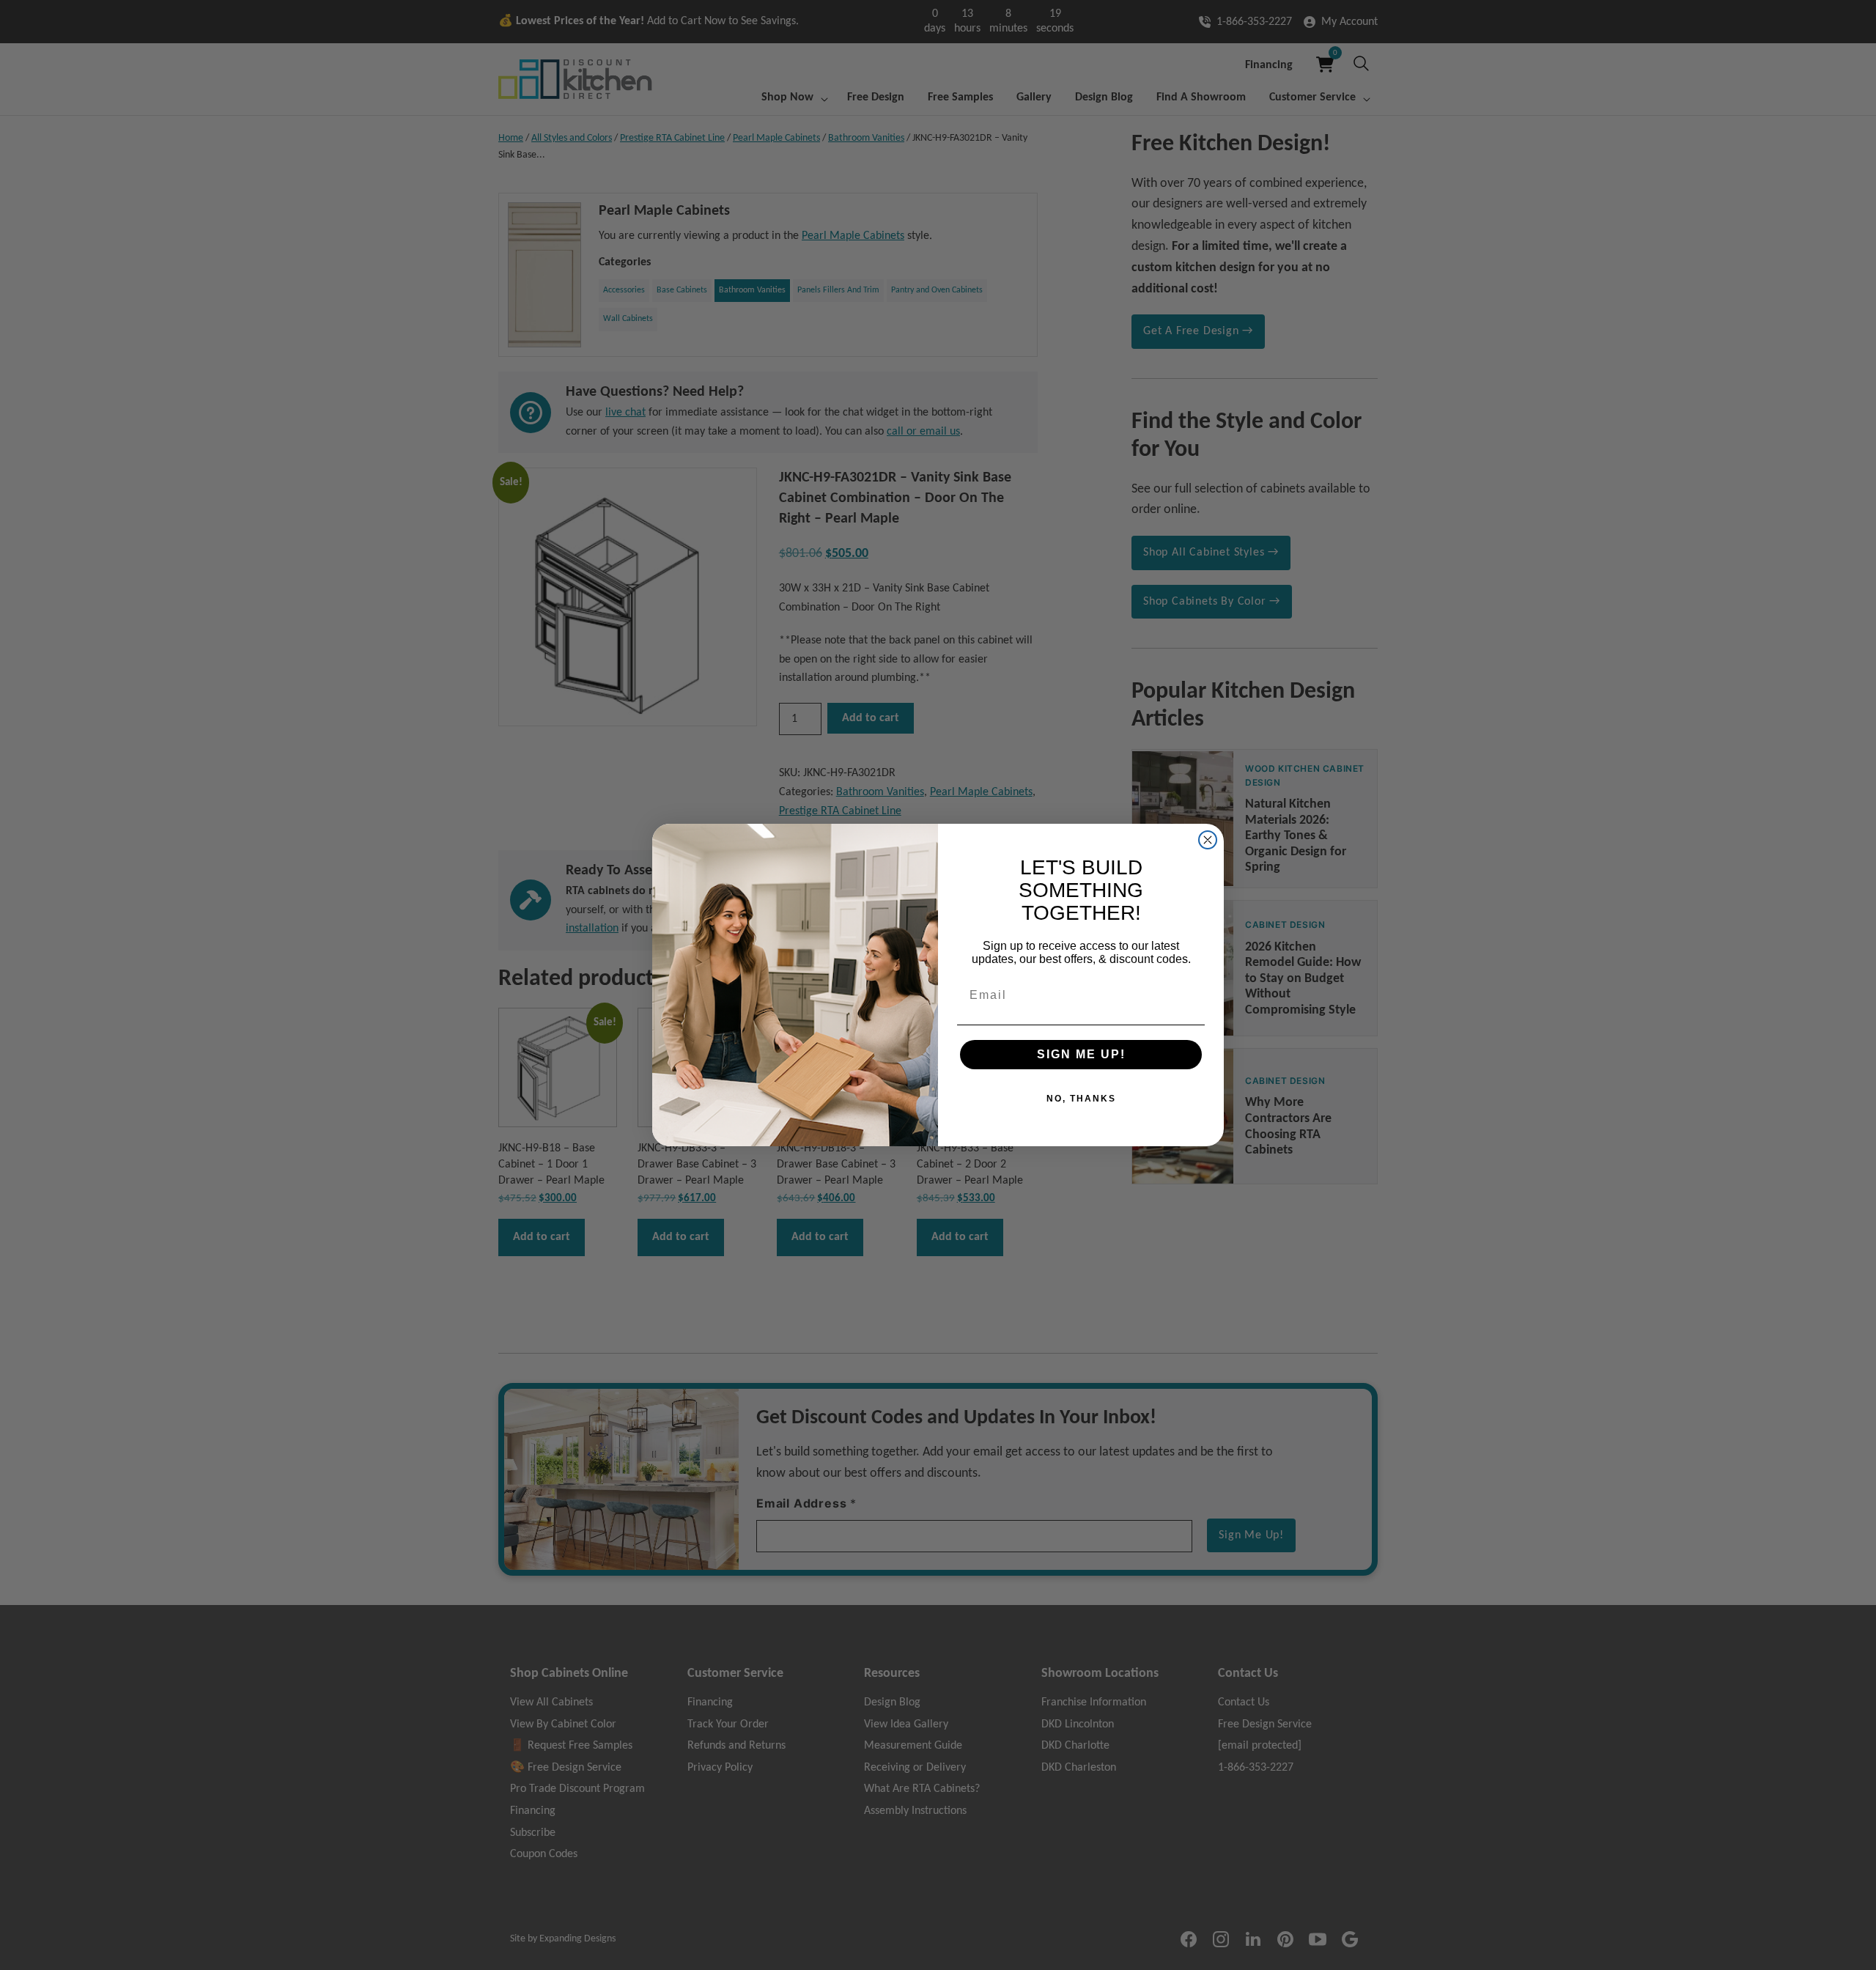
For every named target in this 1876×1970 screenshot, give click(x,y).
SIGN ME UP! (1081, 1054)
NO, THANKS (1081, 1099)
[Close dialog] (1208, 840)
